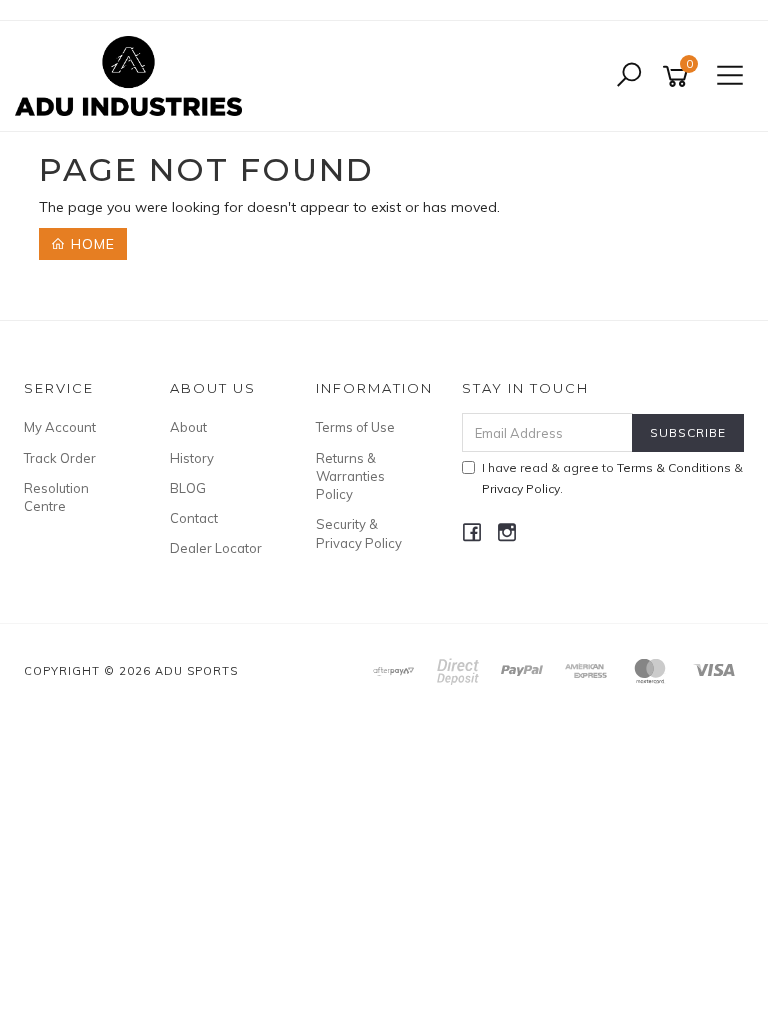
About (188, 427)
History (192, 458)
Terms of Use (355, 427)
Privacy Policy (521, 488)
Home (90, 244)
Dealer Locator (216, 548)
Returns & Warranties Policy (350, 476)
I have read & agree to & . (612, 478)
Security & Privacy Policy (359, 533)
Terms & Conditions (674, 467)
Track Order (60, 458)
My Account (60, 427)
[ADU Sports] (133, 75)
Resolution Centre (56, 497)
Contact (194, 518)
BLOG (188, 488)
